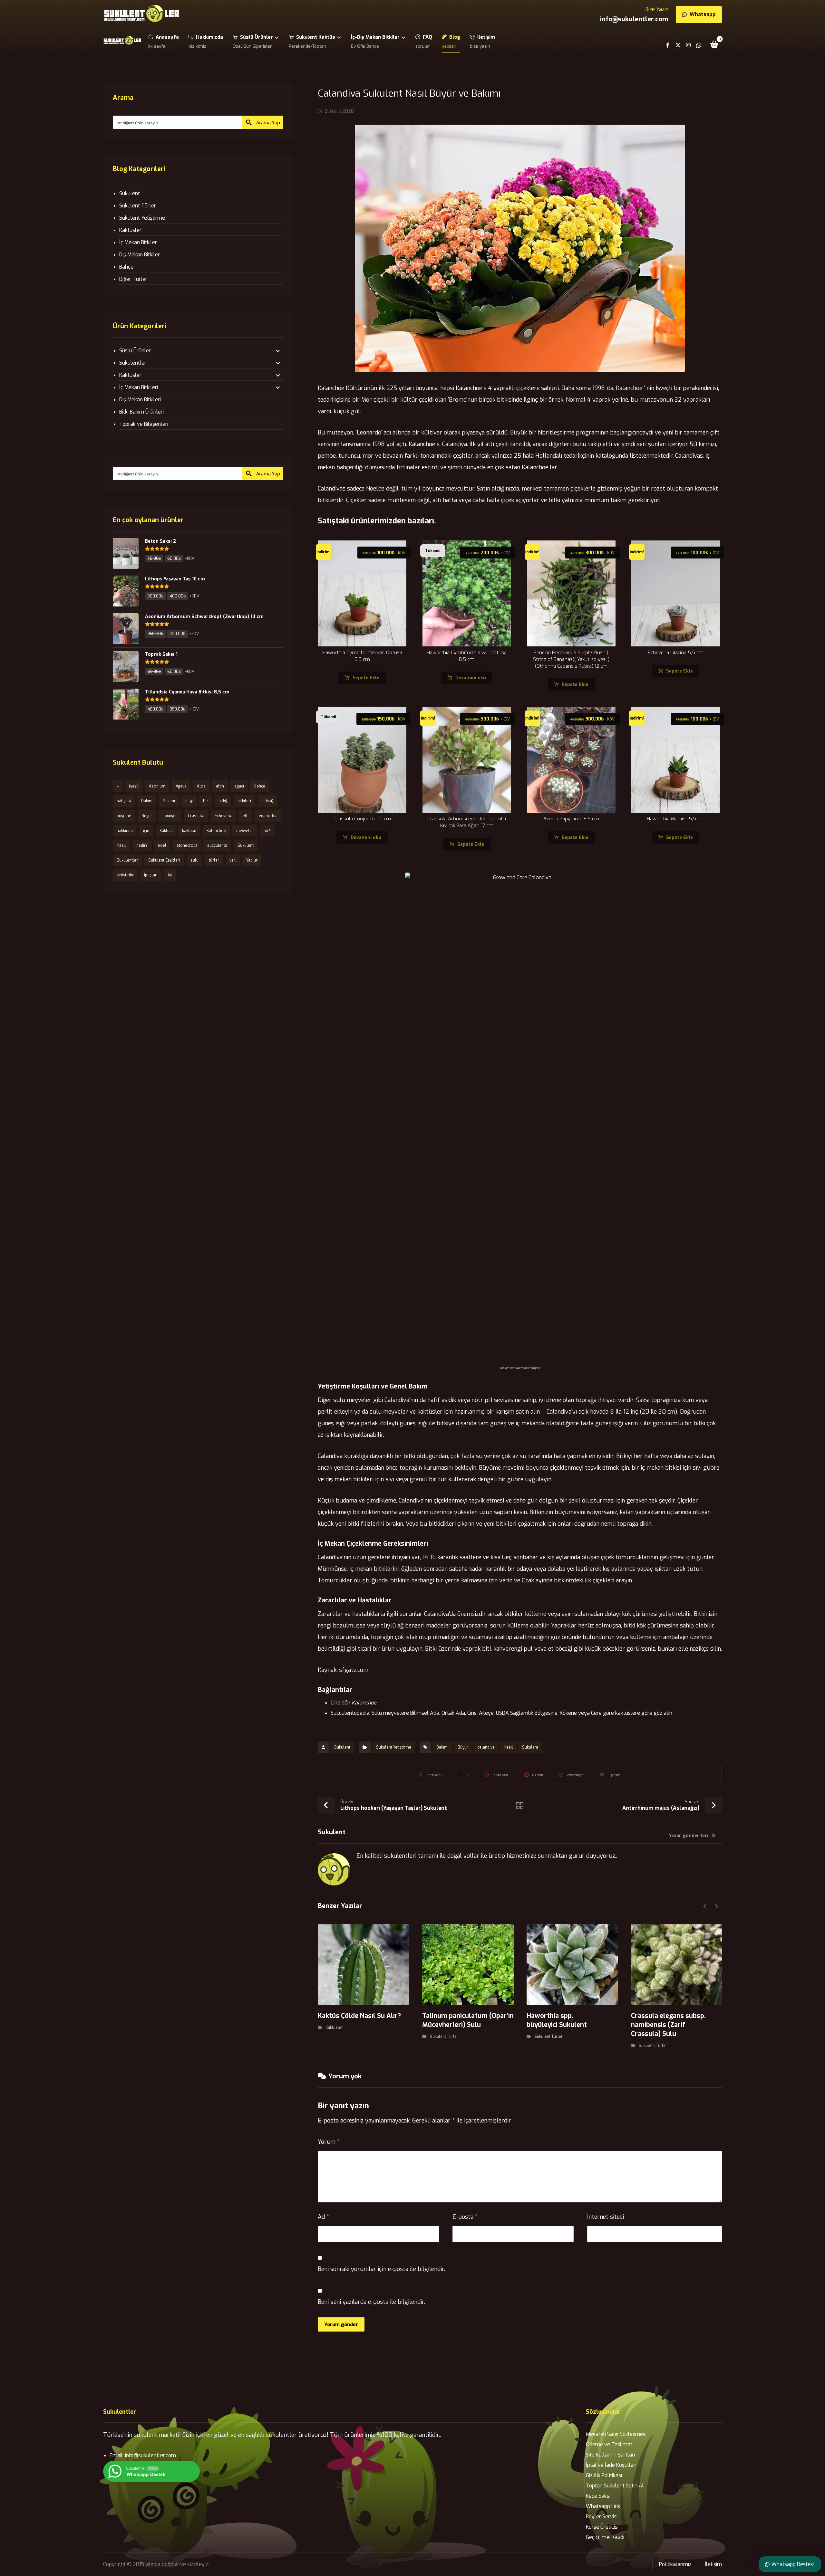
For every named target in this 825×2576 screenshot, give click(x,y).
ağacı (239, 786)
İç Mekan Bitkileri (139, 387)
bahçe (260, 786)
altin (220, 786)
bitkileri (244, 801)
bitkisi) (267, 801)
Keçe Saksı (598, 2496)
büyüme (124, 816)
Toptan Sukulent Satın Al (615, 2486)
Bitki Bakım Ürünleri (141, 412)
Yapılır (252, 860)
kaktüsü (189, 831)
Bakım (147, 801)
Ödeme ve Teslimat (609, 2444)
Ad (323, 2217)
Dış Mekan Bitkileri (140, 400)
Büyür (463, 1747)
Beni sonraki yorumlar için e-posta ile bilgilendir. (381, 2269)
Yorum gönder (341, 2324)
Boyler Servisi (602, 2517)
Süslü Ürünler (135, 351)
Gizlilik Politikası (604, 2475)
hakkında (125, 831)
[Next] (716, 1906)
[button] (714, 44)
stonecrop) (187, 845)
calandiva (486, 1747)
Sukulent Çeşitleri (164, 860)
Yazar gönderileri (689, 1836)
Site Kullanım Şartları (610, 2455)
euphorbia (268, 816)
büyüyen (170, 816)
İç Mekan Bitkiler (138, 242)
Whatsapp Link (603, 2506)
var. (233, 860)
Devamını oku (471, 678)
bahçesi (124, 801)
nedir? (142, 845)
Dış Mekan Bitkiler (140, 255)
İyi (170, 875)
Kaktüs (166, 831)
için (146, 831)
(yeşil (134, 786)
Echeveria (223, 816)
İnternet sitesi (606, 2217)
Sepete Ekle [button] (366, 678)
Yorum (329, 2142)
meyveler (245, 831)
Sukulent (342, 1747)
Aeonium (157, 786)
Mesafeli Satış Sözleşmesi (616, 2434)
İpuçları (151, 875)
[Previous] (705, 1906)
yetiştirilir (125, 875)
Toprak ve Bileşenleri (144, 424)
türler (214, 860)
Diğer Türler (133, 279)
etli (246, 816)
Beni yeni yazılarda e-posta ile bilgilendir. (371, 2302)
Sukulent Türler (444, 2037)
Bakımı (442, 1747)
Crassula (196, 816)
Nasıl (508, 1747)
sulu (194, 860)
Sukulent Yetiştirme (394, 1747)
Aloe (201, 786)
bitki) (223, 801)
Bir (206, 801)
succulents (217, 845)
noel (162, 845)
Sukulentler (133, 363)
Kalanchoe (216, 831)
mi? (267, 831)
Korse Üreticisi (602, 2527)
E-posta (465, 2217)
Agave (181, 786)
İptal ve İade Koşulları (611, 2465)
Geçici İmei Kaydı (605, 2537)
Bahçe (126, 267)
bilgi (189, 801)
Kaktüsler (334, 2027)
